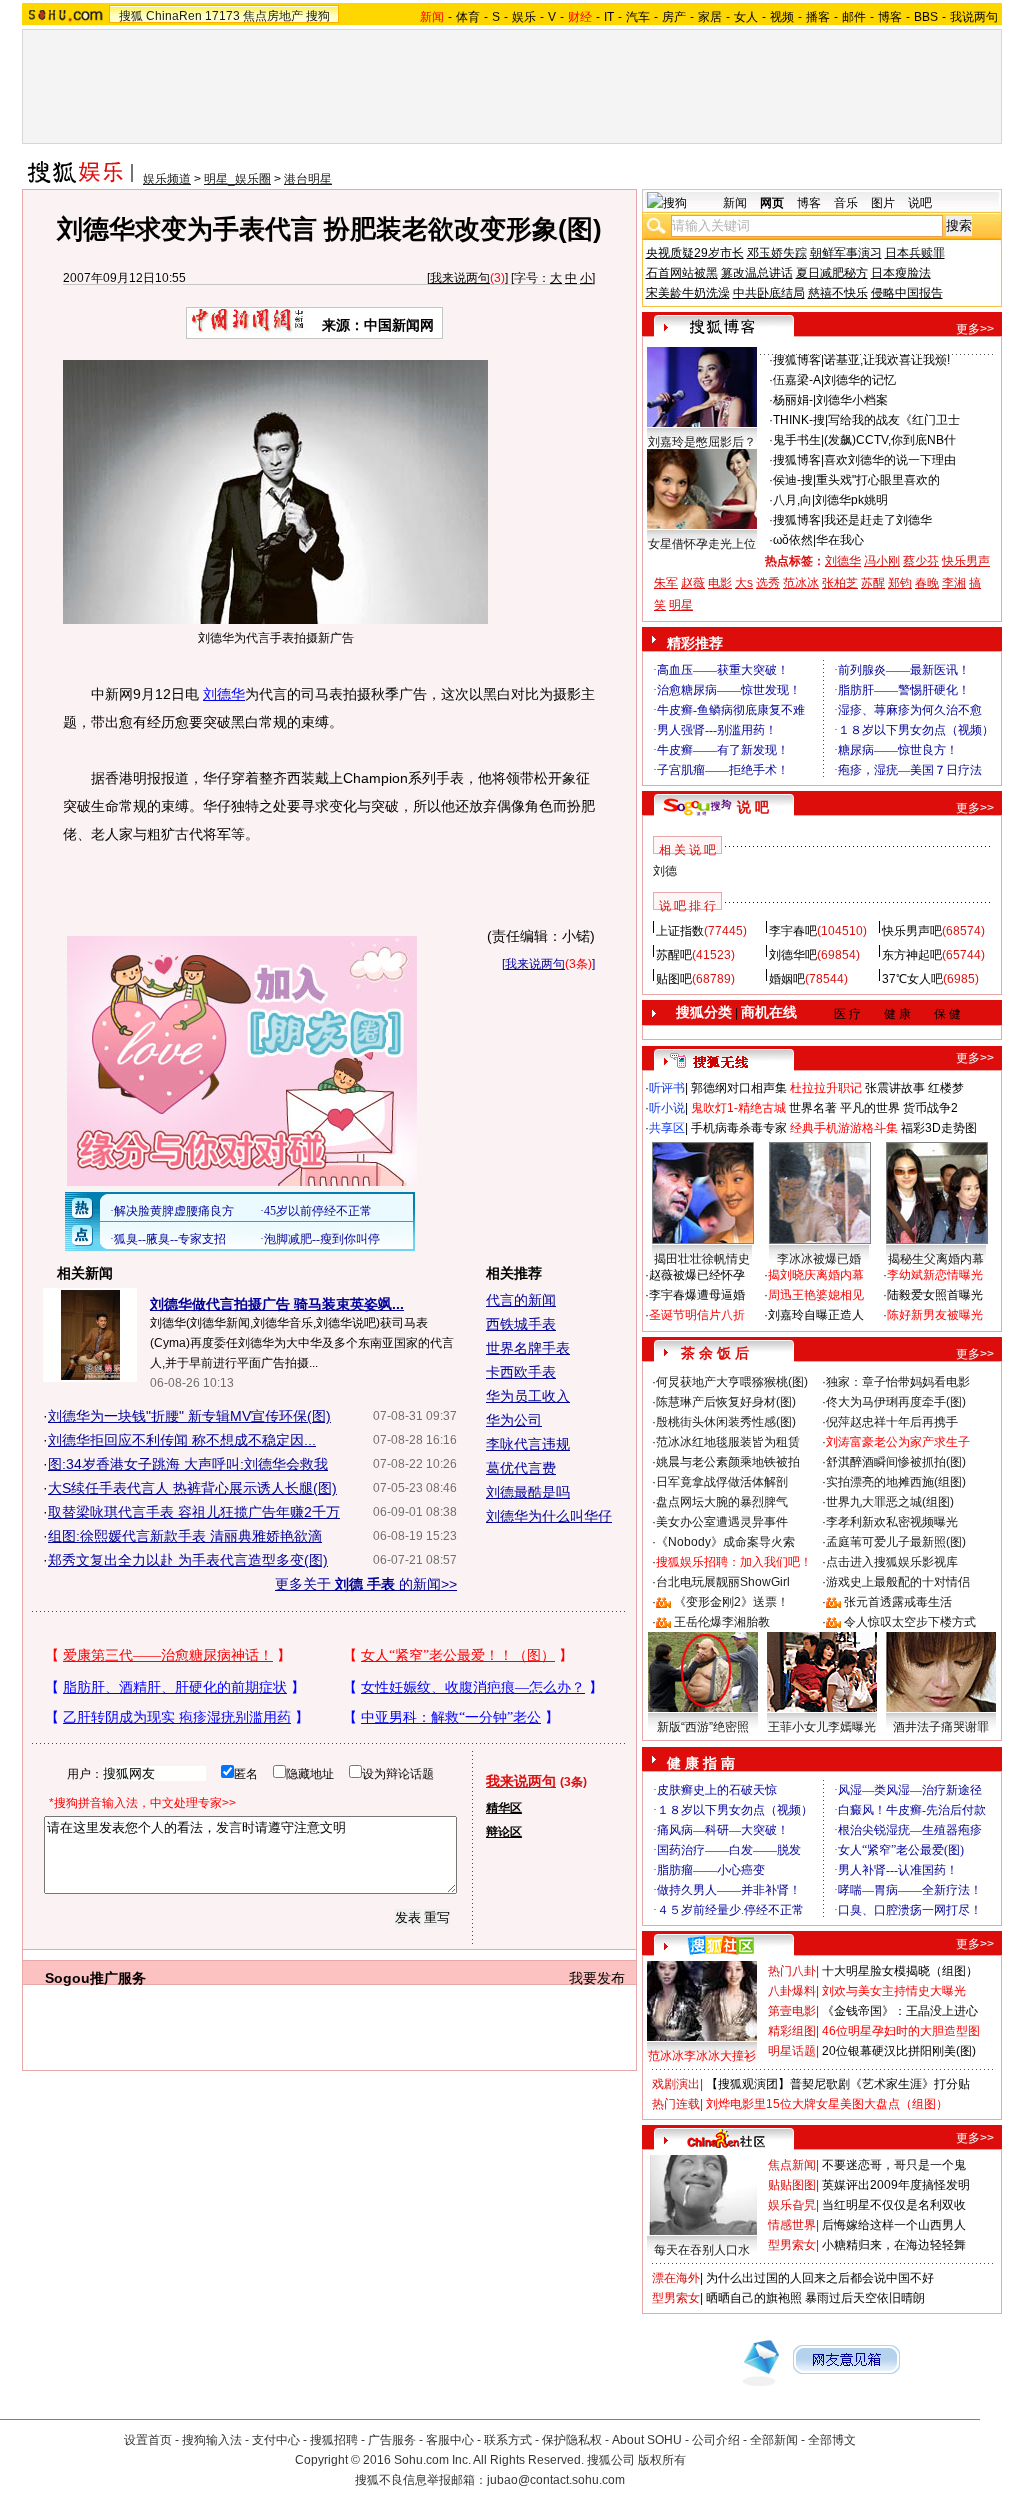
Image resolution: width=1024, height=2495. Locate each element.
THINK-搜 (799, 420)
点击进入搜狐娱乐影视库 (892, 1562)
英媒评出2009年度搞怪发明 (896, 2185)
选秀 (768, 583)
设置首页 (148, 2440)
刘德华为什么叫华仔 (549, 1516)
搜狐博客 (797, 360)
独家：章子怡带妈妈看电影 (898, 1382)
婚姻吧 (787, 979)
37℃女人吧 (912, 979)
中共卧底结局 (769, 293)
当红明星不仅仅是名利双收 (894, 2205)
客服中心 (450, 2440)
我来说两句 (460, 278)
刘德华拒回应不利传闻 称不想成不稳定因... (182, 1440)
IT (609, 17)
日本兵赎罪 (915, 253)
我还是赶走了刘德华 (878, 520)
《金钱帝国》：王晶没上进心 (900, 2011)
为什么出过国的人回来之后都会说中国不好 (820, 2278)
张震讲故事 (895, 1088)
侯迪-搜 (793, 480)
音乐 (846, 203)
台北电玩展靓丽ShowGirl (723, 1582)
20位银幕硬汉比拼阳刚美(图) (899, 2051)
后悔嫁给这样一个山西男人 (894, 2225)
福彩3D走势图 (939, 1128)
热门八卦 (792, 1971)
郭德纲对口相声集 (739, 1088)
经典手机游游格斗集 (844, 1128)
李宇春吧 (793, 931)
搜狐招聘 (334, 2440)
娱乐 (524, 17)
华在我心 (840, 540)
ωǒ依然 (793, 540)
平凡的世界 (870, 1108)
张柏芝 (840, 583)
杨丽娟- (793, 400)
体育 (468, 17)
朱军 (666, 583)
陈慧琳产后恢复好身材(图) (726, 1402)
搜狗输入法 (212, 2440)
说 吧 (753, 807)
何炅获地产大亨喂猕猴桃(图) (732, 1382)
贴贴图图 (792, 2185)
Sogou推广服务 (95, 1978)
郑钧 (900, 583)
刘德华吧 (793, 955)
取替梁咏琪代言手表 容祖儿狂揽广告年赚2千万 (194, 1512)
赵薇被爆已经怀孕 (697, 1275)
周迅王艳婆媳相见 (816, 1295)
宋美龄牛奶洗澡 (688, 293)
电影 (720, 583)
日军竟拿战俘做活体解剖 (722, 1482)
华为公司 (514, 1420)
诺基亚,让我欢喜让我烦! (887, 360)
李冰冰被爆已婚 (819, 1259)
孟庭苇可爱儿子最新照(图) (896, 1542)
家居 (710, 17)
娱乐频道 (167, 179)
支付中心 (276, 2440)
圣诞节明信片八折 (697, 1315)
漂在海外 (676, 2278)
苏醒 (873, 583)
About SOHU (647, 2440)
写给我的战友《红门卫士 (894, 420)
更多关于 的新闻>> (366, 1584)
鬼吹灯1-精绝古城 (738, 1108)
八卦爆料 (792, 1991)
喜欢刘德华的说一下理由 (890, 460)
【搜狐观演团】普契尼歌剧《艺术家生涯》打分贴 (838, 2084)
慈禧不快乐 (838, 293)
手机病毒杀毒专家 (739, 1128)
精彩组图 (792, 2031)
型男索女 (792, 2245)
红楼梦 (946, 1088)
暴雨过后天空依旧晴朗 (865, 2298)
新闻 (735, 203)
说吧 (920, 203)
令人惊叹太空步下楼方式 (910, 1622)
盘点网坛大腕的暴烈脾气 (722, 1502)
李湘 (954, 583)
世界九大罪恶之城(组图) (890, 1502)
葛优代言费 (521, 1468)
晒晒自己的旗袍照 (754, 2298)
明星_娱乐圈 (237, 179)
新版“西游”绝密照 (703, 1727)
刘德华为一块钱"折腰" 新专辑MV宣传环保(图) (189, 1416)
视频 (782, 17)
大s (744, 583)
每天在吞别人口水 (702, 2250)
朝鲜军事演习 (846, 253)
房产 (674, 17)
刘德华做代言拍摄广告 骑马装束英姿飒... (277, 1304)
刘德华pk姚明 (851, 500)
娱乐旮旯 (792, 2205)
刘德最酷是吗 (528, 1492)
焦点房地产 (273, 16)
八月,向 (792, 500)
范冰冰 (801, 583)
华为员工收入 (528, 1396)
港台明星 (308, 179)
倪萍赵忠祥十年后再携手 (892, 1422)
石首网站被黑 (682, 273)
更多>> (975, 329)
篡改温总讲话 (757, 273)
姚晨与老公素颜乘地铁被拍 (728, 1462)
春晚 (927, 583)
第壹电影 (792, 2011)
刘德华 (224, 694)
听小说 (667, 1108)
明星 (681, 605)
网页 (772, 203)
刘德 (665, 871)
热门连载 (676, 2104)
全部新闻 (774, 2440)
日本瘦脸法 (901, 273)
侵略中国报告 (907, 293)
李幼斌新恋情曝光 (935, 1275)
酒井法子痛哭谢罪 (941, 1727)
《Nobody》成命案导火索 (725, 1542)
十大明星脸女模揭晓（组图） (900, 1971)
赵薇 (693, 583)
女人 (746, 17)
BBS (926, 17)
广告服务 (392, 2440)
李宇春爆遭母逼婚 (697, 1295)
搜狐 (131, 16)
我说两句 (974, 17)
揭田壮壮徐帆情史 (702, 1259)
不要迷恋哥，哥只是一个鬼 (894, 2165)
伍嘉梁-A (797, 380)
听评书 (667, 1088)
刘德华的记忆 (860, 380)
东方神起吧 (912, 955)
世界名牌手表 (528, 1348)
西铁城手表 (521, 1324)
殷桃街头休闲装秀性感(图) (726, 1422)
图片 (883, 203)
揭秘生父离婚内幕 (936, 1259)
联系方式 (508, 2440)
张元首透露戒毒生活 (898, 1602)
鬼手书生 (797, 440)
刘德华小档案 (852, 400)
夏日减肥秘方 (832, 273)
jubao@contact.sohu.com (556, 2480)
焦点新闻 (792, 2165)
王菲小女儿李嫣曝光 (822, 1727)
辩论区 (504, 1832)
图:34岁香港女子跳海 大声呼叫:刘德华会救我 (188, 1464)
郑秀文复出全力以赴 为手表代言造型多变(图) (188, 1560)
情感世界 (792, 2225)
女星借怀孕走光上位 (702, 544)
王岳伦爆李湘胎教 (722, 1622)
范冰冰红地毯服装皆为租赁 (728, 1442)
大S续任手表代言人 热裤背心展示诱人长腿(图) (192, 1488)
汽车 (638, 17)
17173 (222, 16)
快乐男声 (966, 561)
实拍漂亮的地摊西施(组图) (896, 1482)
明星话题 (792, 2051)
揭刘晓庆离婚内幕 (816, 1275)
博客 (890, 17)
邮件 (854, 17)
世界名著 (813, 1108)
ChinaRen (174, 16)
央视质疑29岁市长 (695, 253)
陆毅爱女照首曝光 (935, 1295)
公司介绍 (716, 2440)
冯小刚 (882, 561)
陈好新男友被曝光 (935, 1315)
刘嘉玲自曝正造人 (816, 1315)
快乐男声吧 (912, 931)
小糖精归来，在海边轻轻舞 (894, 2245)
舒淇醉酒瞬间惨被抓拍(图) (896, 1462)
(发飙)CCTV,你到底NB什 (890, 440)
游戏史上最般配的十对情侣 (898, 1582)
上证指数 (680, 931)
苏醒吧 (674, 955)
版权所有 (662, 2460)
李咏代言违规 (528, 1444)
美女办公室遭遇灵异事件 (722, 1522)
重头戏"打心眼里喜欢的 (878, 480)
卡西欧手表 (521, 1372)
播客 (818, 17)
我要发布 (597, 1978)
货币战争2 (930, 1108)
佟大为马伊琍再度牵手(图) (896, 1402)
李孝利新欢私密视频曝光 (892, 1522)
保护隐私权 (572, 2440)
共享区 (667, 1128)
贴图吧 (674, 979)
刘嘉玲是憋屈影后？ (702, 442)
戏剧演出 (676, 2084)
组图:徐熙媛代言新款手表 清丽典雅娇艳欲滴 (185, 1536)
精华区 (504, 1808)
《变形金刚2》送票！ (731, 1602)
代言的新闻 (521, 1300)
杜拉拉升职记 (826, 1088)
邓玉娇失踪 (777, 253)
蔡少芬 (921, 561)
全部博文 (832, 2440)
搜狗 (318, 16)
